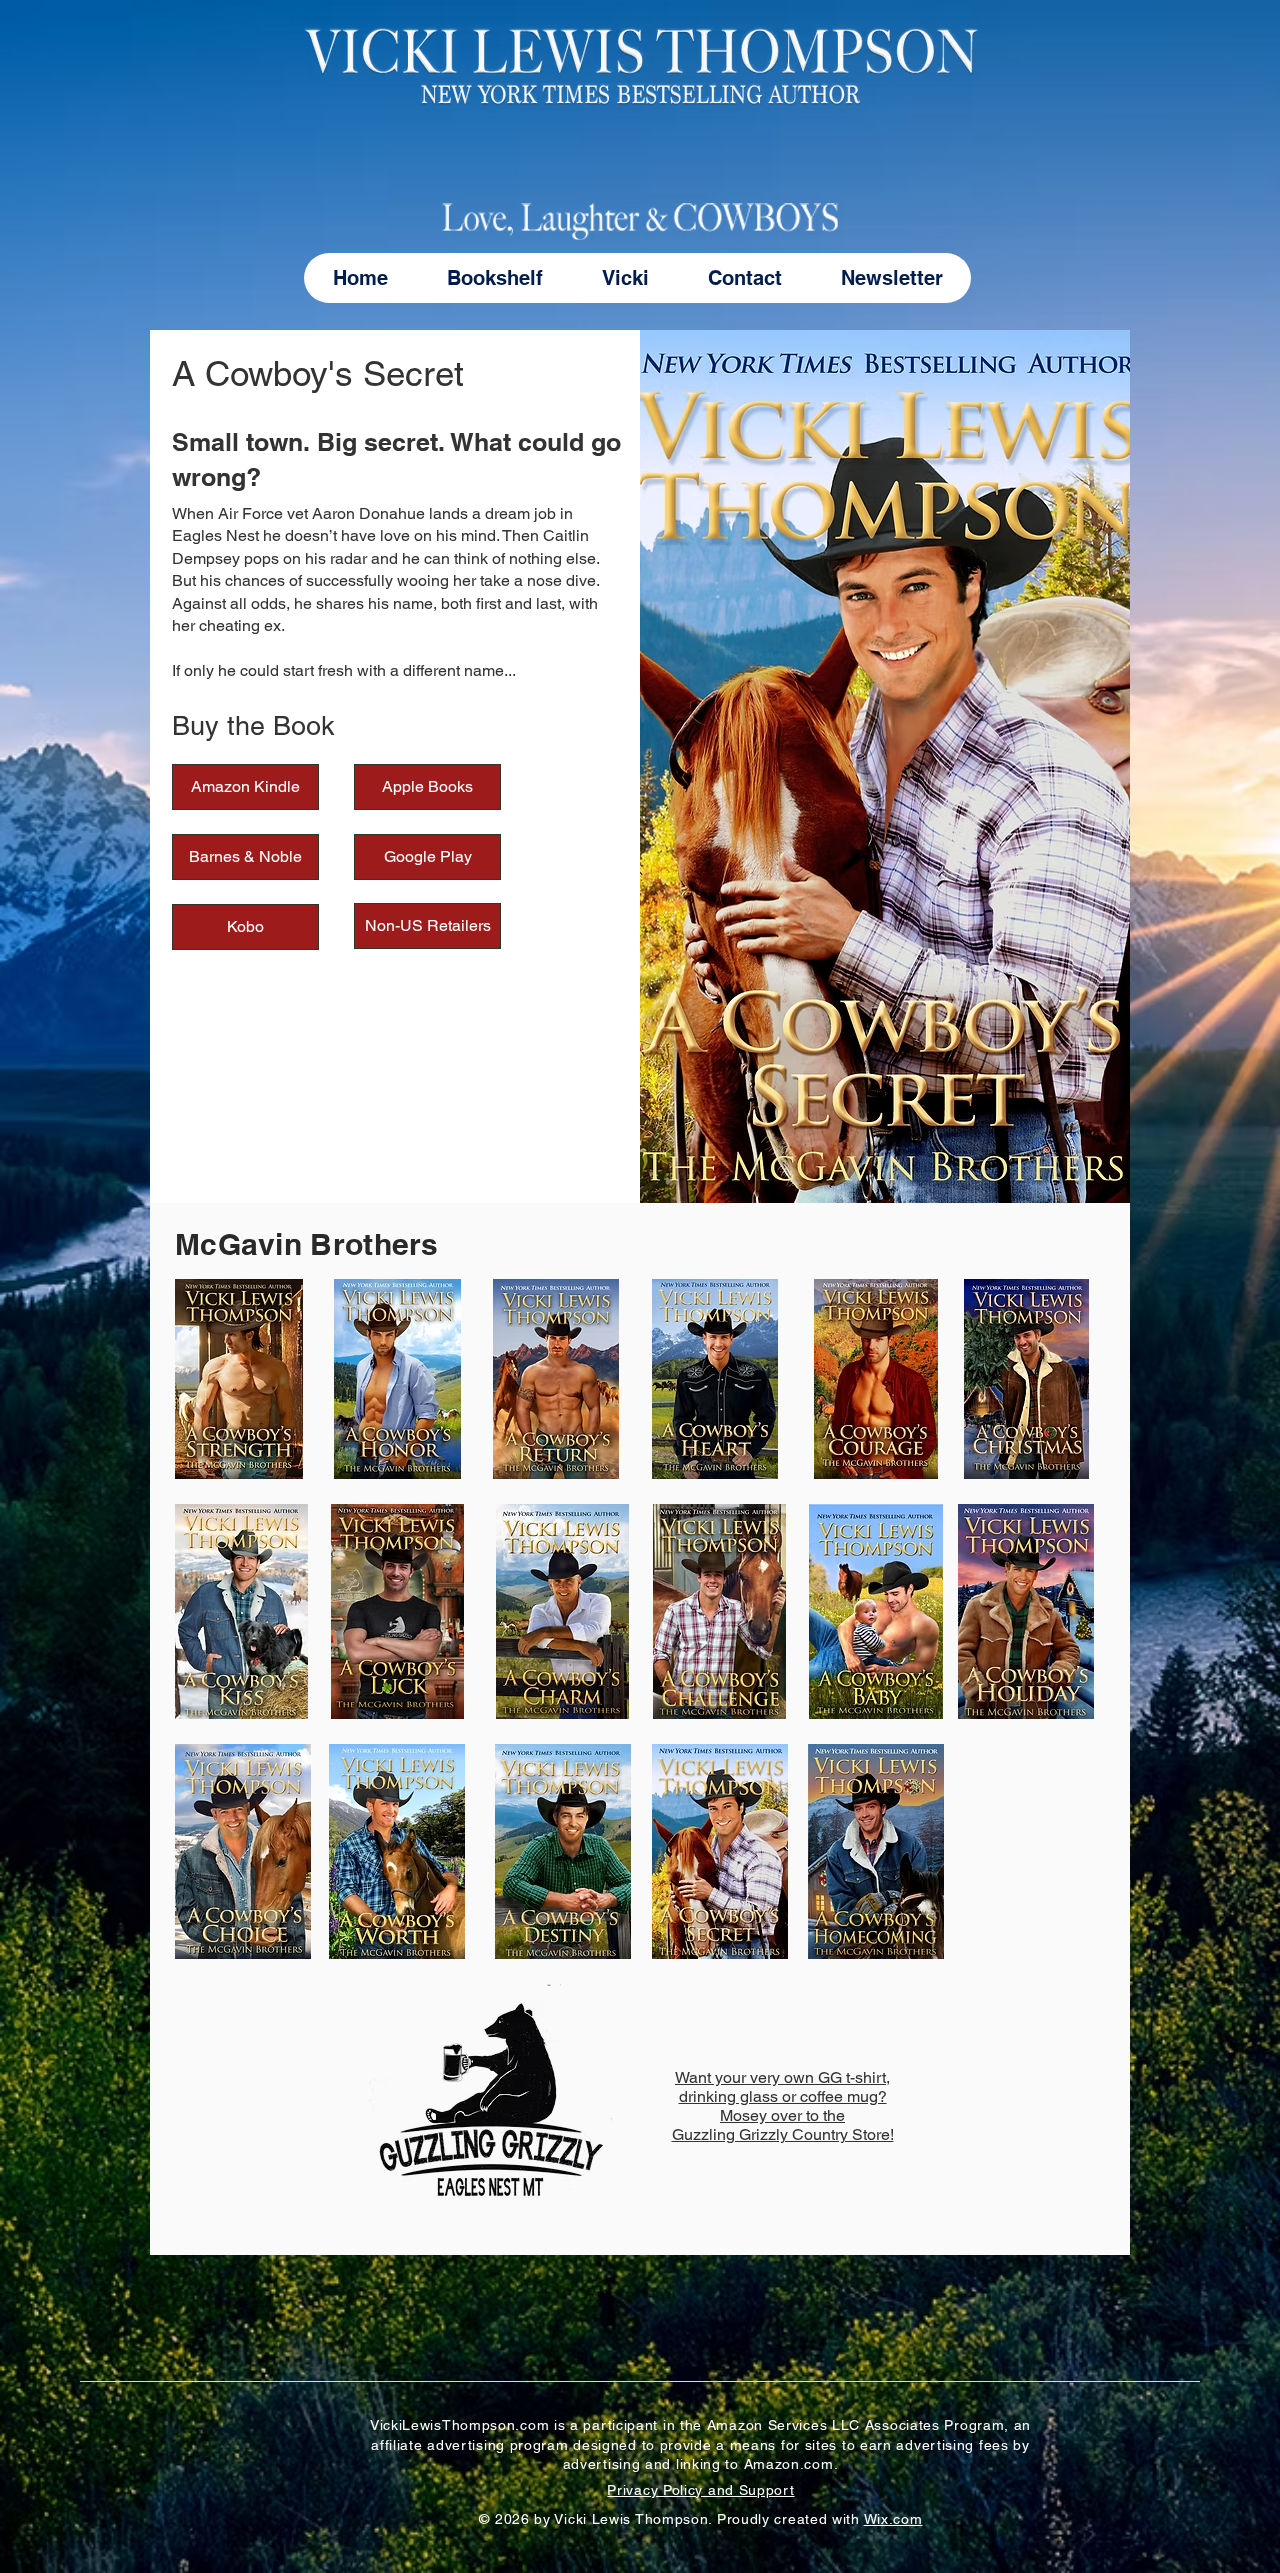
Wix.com (893, 2519)
